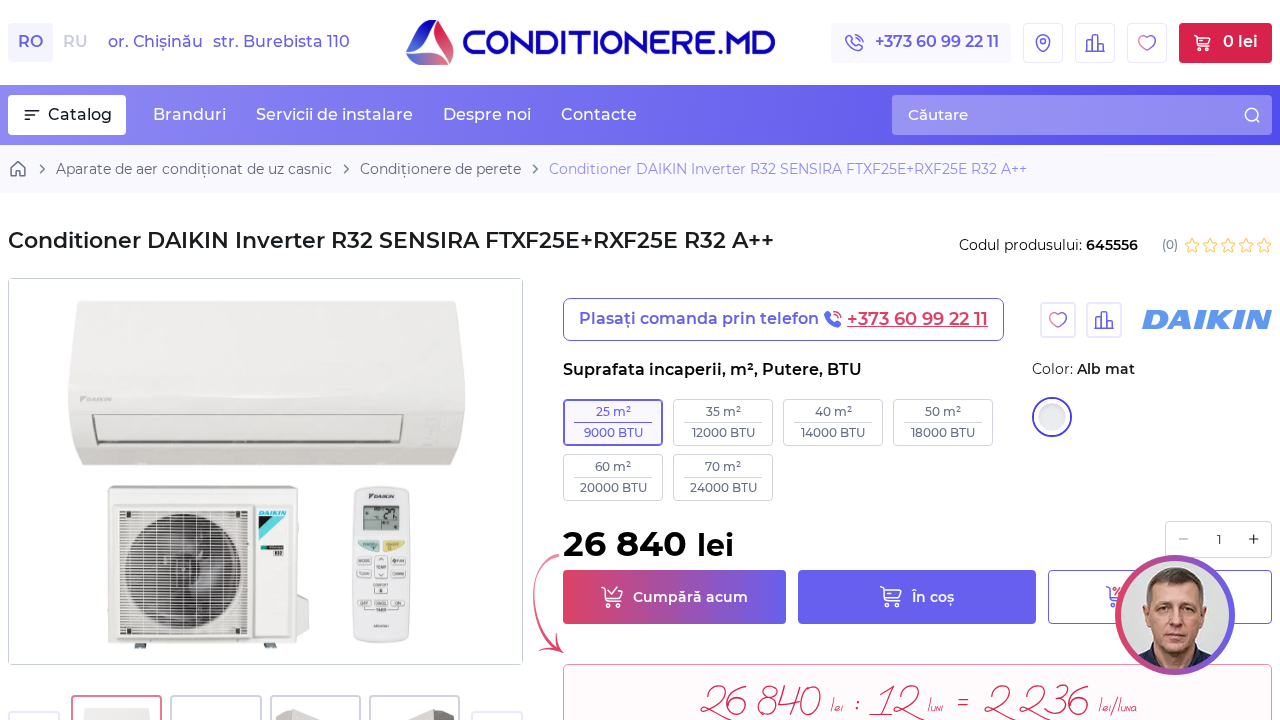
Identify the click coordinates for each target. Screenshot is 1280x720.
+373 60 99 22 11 (937, 41)
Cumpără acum (690, 597)
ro (30, 41)
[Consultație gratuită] (1175, 615)
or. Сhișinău (229, 42)
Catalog (80, 114)
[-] (1183, 539)
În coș (933, 597)
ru (75, 41)
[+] (1253, 539)
